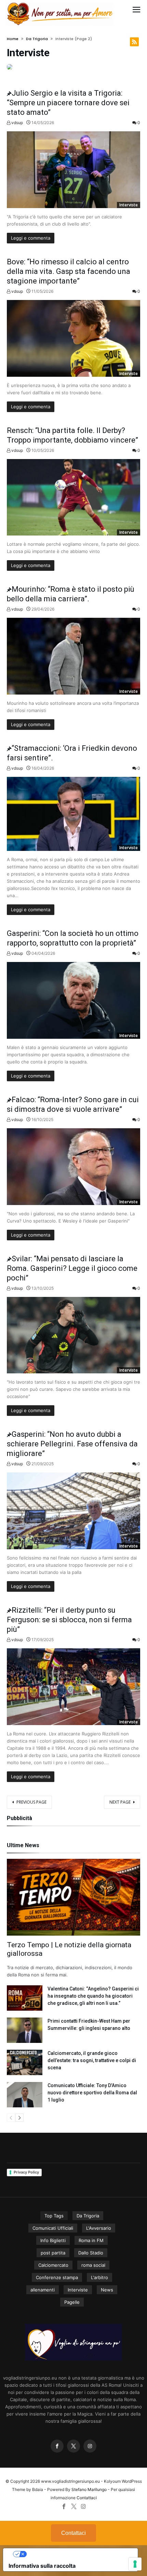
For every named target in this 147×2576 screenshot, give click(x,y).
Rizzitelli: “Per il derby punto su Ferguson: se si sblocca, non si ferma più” (69, 1620)
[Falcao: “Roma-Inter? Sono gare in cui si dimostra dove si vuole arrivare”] (73, 1167)
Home (13, 39)
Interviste (129, 205)
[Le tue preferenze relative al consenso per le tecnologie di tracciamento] (135, 2564)
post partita (53, 2253)
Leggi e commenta (31, 238)
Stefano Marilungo (89, 2489)
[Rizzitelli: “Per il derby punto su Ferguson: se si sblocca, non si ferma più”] (73, 1687)
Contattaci (87, 2498)
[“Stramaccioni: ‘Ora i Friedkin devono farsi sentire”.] (73, 814)
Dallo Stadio (91, 2253)
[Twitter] (73, 2446)
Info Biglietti (53, 2240)
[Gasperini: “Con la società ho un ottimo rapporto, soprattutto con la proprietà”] (73, 1000)
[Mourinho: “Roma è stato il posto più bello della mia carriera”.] (73, 656)
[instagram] (90, 2446)
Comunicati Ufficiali (53, 2228)
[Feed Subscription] (134, 42)
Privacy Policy (26, 2172)
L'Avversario (99, 2228)
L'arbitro (99, 2277)
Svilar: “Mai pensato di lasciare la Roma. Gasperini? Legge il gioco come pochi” (72, 1268)
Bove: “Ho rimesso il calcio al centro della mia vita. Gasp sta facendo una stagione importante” (69, 271)
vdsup (17, 123)
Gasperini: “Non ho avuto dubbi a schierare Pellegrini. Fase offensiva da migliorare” (72, 1444)
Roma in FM (91, 2240)
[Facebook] (57, 2446)
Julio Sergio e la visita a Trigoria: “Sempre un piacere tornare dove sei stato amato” (68, 103)
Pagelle (72, 2302)
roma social (93, 2265)
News (107, 2290)
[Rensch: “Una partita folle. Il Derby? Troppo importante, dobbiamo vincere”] (73, 497)
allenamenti (43, 2290)
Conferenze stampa (57, 2277)
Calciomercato (53, 2265)
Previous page (31, 1802)
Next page (120, 1802)
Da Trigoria (37, 39)
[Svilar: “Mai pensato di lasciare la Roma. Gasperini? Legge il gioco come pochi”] (73, 1335)
